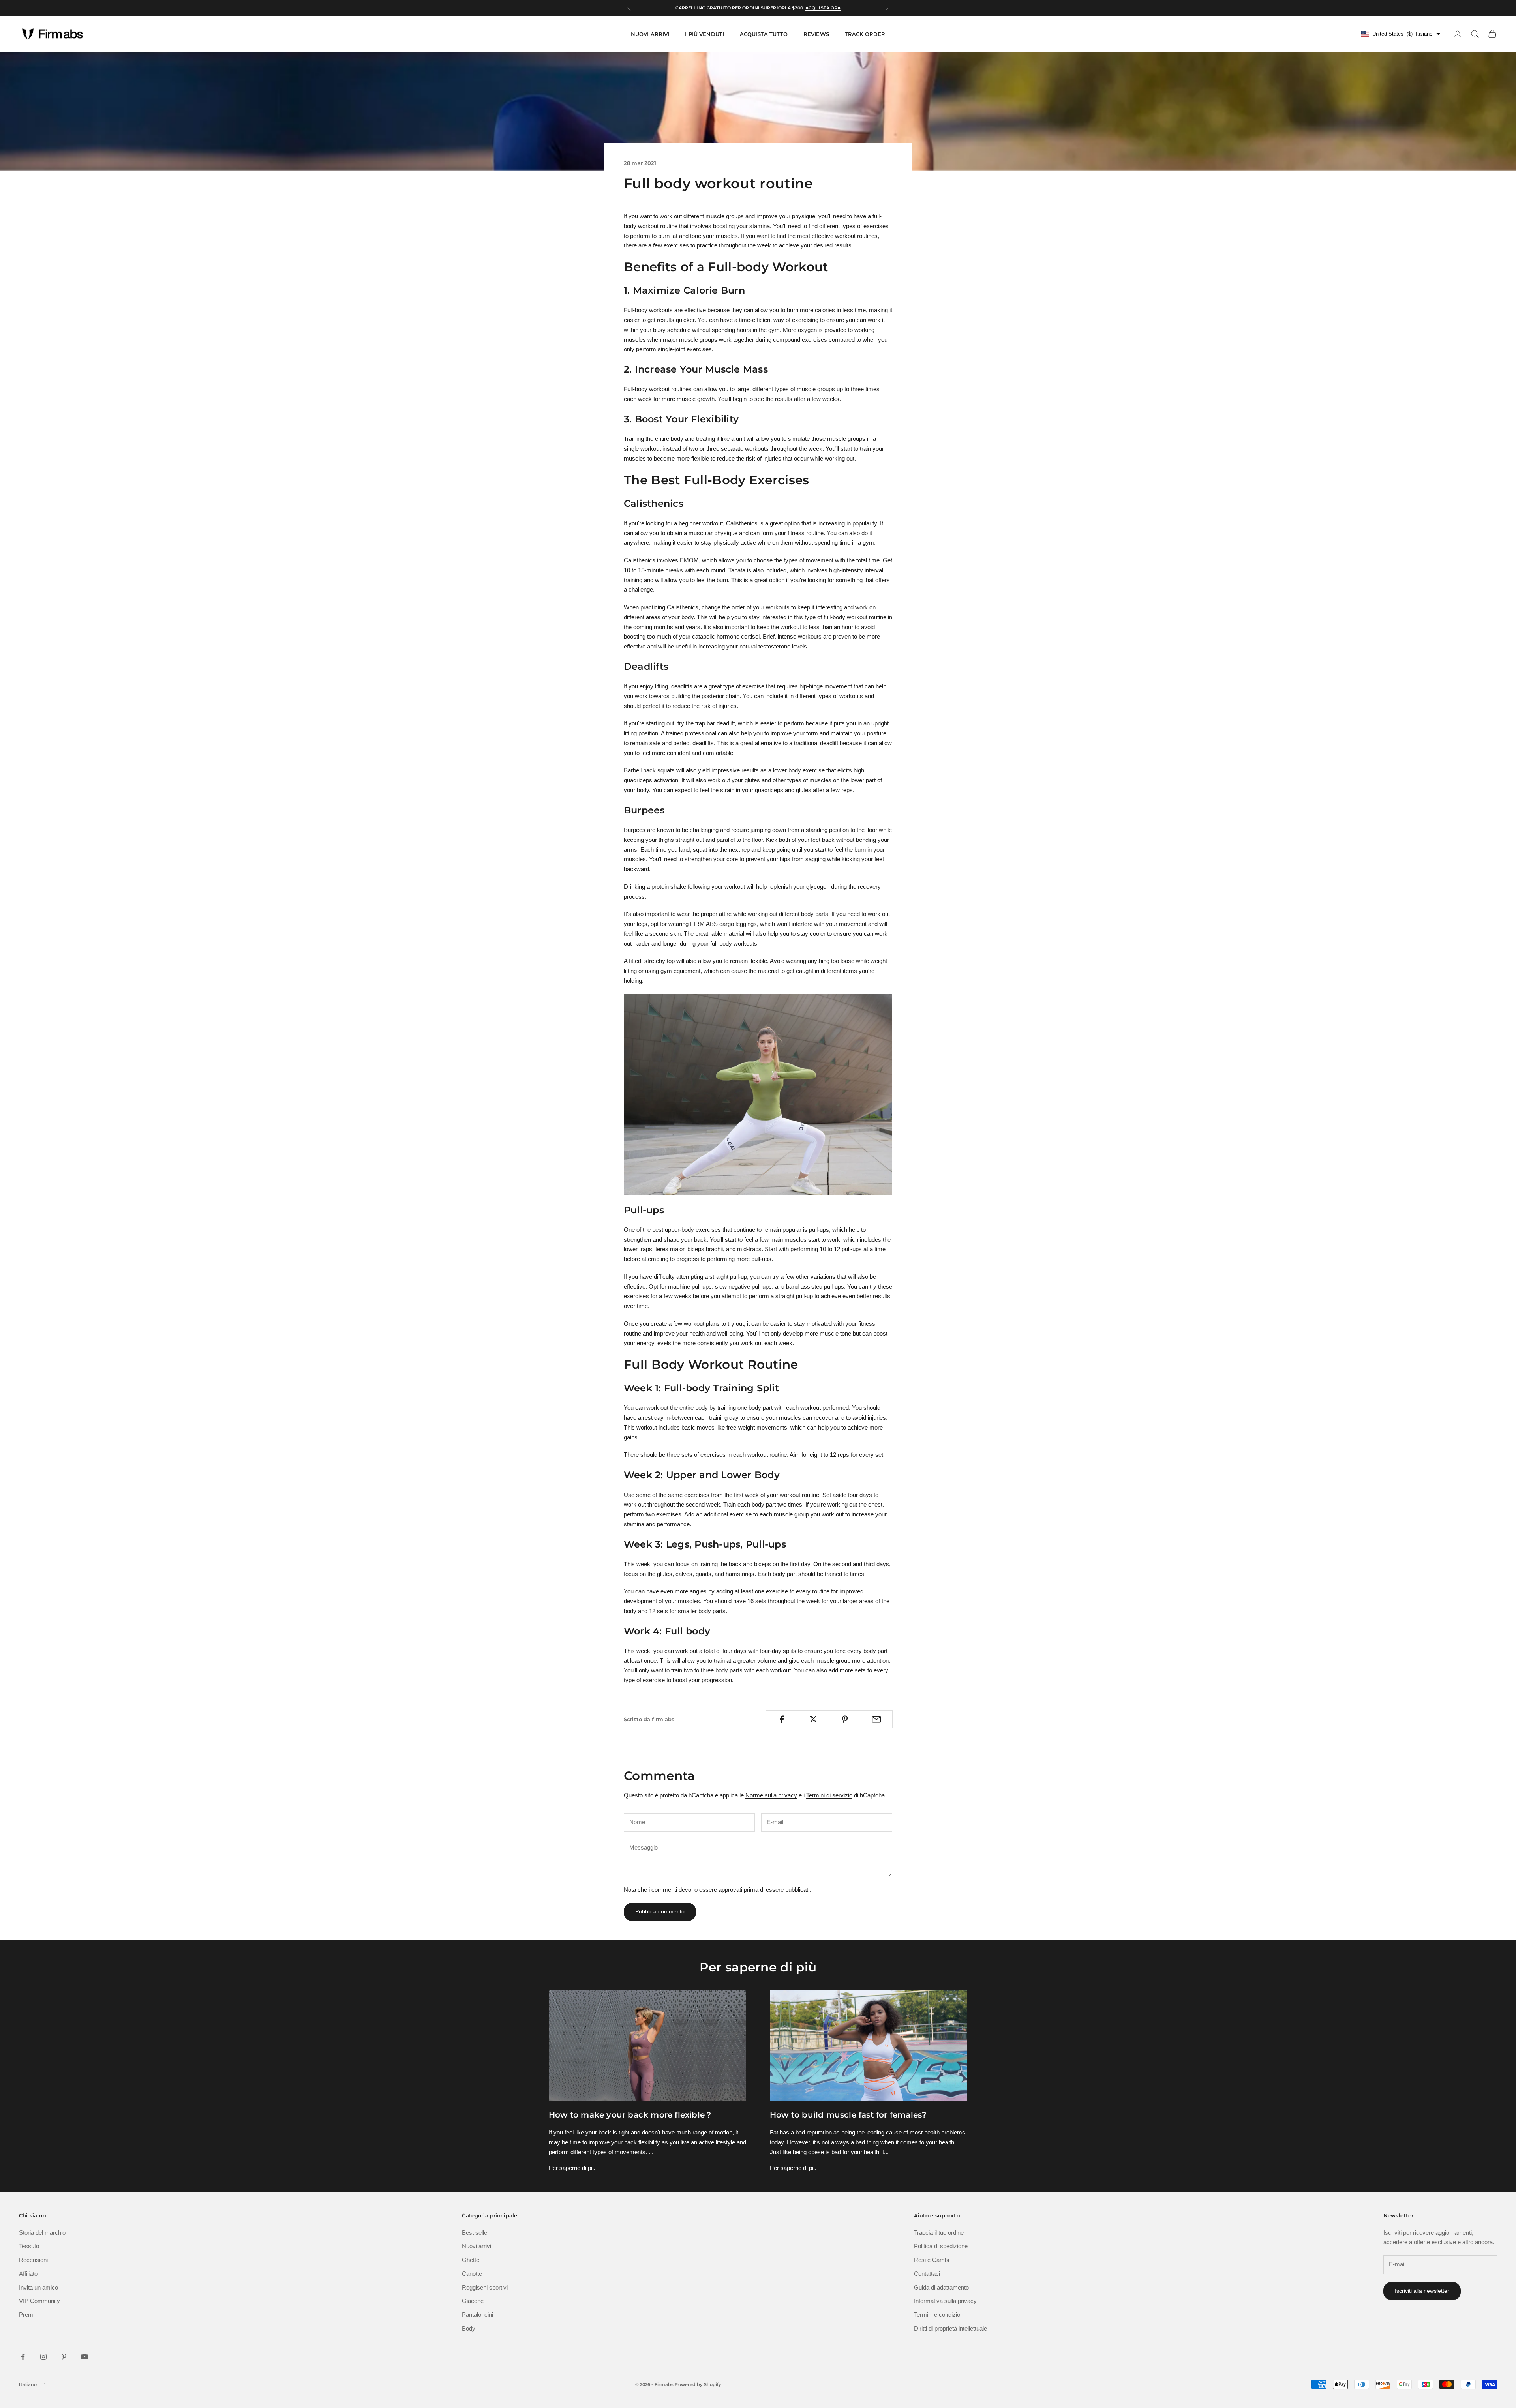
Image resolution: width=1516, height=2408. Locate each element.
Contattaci (927, 2274)
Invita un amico (38, 2287)
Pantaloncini (478, 2315)
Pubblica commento (660, 1911)
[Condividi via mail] (877, 1719)
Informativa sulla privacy (945, 2301)
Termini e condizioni (939, 2315)
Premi (27, 2315)
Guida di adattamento (941, 2287)
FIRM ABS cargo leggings (723, 924)
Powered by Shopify (698, 2384)
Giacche (473, 2301)
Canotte (472, 2274)
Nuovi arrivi (477, 2246)
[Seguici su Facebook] (23, 2357)
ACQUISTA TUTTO (764, 34)
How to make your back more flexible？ (631, 2115)
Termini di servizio (829, 1795)
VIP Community (39, 2301)
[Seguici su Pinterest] (64, 2357)
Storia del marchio (42, 2233)
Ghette (471, 2260)
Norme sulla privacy (771, 1795)
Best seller (476, 2233)
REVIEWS (816, 34)
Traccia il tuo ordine (939, 2233)
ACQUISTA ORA (823, 8)
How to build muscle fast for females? (848, 2115)
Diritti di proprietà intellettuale (950, 2328)
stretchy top (659, 961)
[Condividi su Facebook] (781, 1719)
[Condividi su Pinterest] (845, 1719)
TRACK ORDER (865, 34)
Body (469, 2328)
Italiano (28, 2384)
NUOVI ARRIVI (650, 34)
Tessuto (29, 2246)
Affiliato (28, 2274)
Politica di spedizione (941, 2246)
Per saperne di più (572, 2168)
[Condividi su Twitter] (813, 1719)
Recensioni (33, 2260)
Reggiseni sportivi (485, 2287)
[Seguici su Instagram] (43, 2357)
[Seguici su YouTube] (84, 2357)
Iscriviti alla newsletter (1422, 2291)
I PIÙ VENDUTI (705, 34)
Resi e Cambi (932, 2260)
